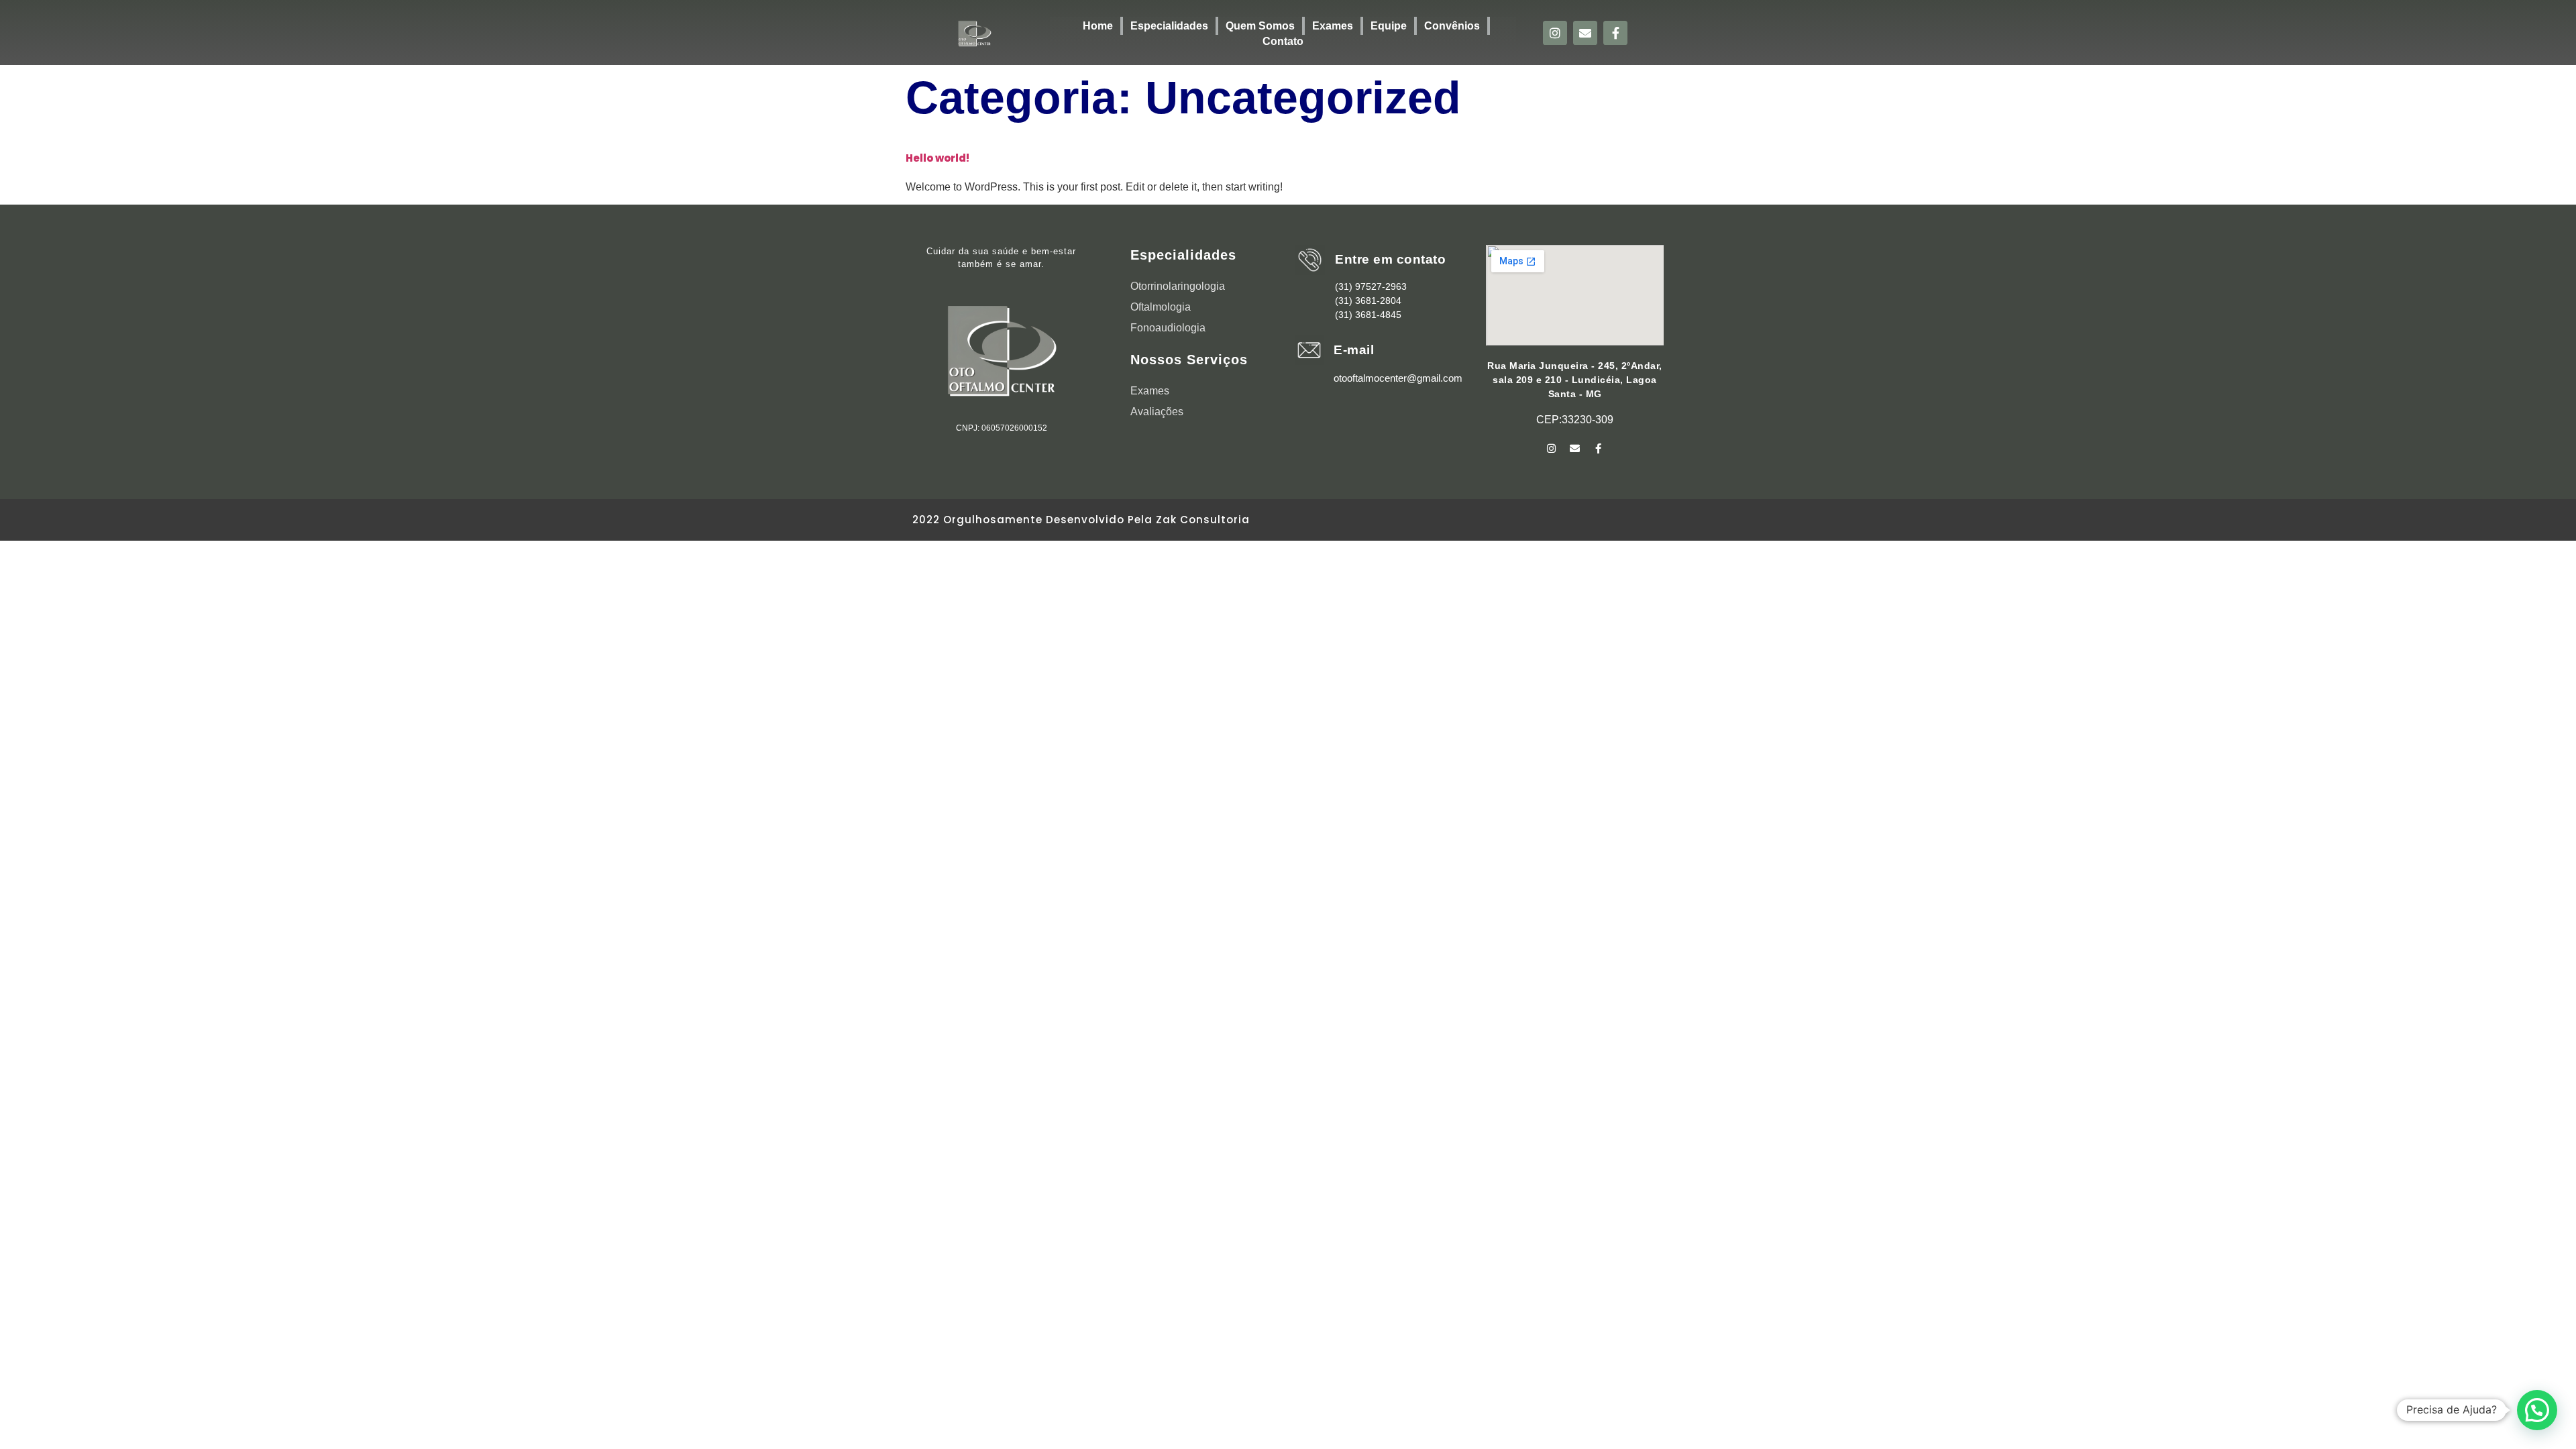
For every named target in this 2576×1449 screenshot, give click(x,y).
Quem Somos (1260, 26)
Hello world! (937, 158)
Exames (1333, 26)
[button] (2537, 1410)
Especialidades (1169, 26)
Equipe (1389, 26)
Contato (1283, 41)
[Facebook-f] (1615, 33)
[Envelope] (1585, 33)
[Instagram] (1555, 33)
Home (1098, 26)
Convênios (1452, 26)
